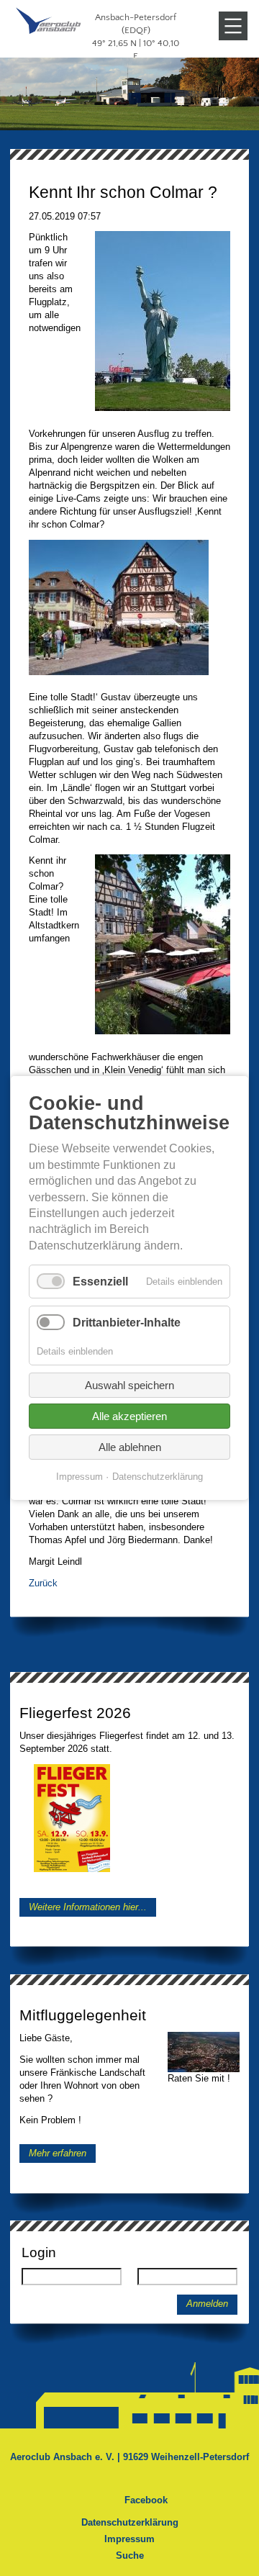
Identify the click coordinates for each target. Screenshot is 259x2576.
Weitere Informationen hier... (88, 1907)
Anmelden (207, 2304)
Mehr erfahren (58, 2153)
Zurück (43, 1583)
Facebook (146, 2500)
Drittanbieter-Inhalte (127, 1323)
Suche (130, 2555)
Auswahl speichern (129, 1385)
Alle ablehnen (130, 1447)
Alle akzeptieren (129, 1416)
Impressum (129, 2539)
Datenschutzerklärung (130, 2522)
